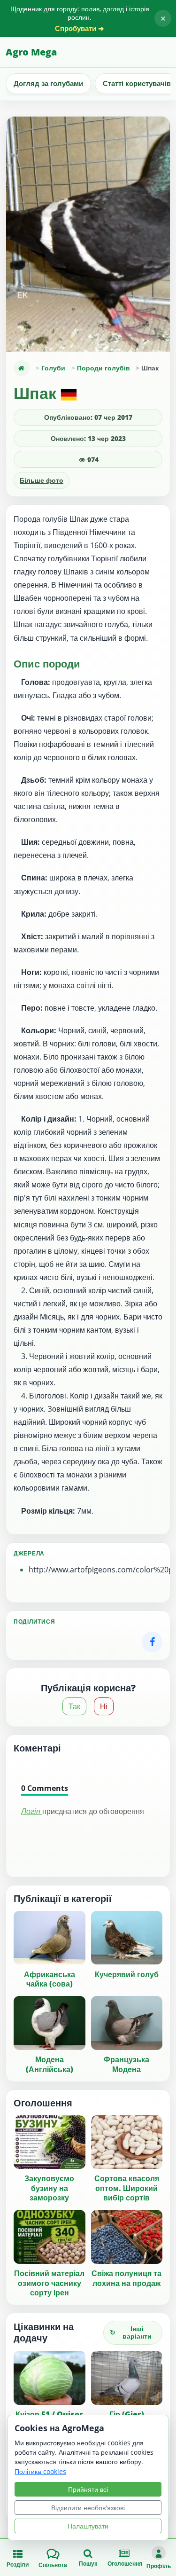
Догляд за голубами (48, 83)
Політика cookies (40, 2471)
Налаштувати (88, 2526)
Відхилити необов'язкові (88, 2508)
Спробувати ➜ (80, 28)
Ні (104, 1706)
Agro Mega (31, 52)
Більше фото (42, 480)
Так (74, 1706)
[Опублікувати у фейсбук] (152, 1642)
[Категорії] (22, 368)
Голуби (53, 368)
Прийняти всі (88, 2489)
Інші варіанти (131, 2333)
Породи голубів (103, 368)
